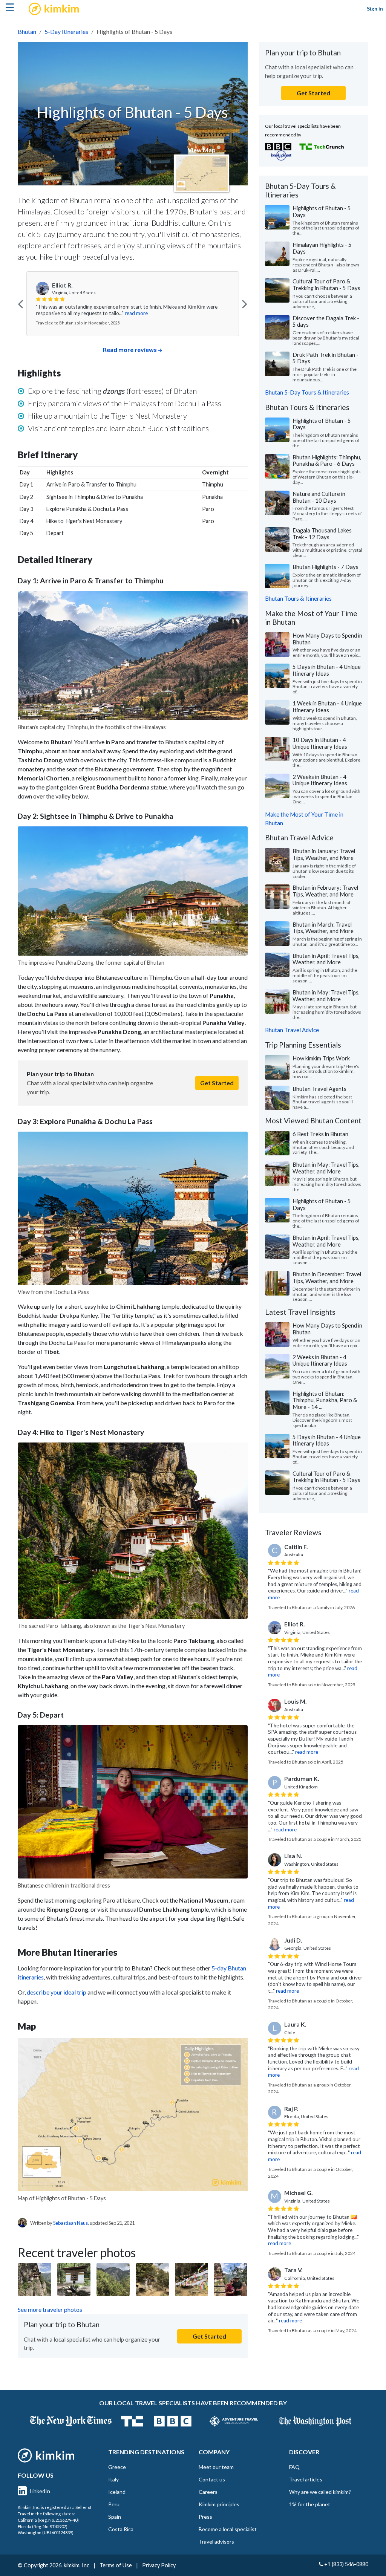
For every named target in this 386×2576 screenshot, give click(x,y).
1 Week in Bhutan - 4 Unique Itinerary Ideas (327, 707)
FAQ (294, 2467)
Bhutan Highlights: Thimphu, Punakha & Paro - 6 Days (327, 460)
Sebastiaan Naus (70, 2223)
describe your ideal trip (57, 1992)
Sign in (375, 8)
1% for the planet (310, 2504)
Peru (114, 2504)
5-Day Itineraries (66, 31)
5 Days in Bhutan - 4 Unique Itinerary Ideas (327, 670)
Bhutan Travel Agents (319, 1089)
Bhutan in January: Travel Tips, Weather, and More (324, 854)
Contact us (212, 2479)
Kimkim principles (219, 2504)
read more (136, 313)
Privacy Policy (159, 2565)
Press (205, 2517)
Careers (208, 2492)
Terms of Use (116, 2565)
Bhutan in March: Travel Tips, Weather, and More (323, 928)
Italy (113, 2479)
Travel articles (306, 2479)
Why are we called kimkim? (320, 2492)
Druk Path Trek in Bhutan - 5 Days (325, 358)
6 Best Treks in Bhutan (320, 1134)
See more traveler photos (50, 2309)
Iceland (117, 2492)
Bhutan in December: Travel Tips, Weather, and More (327, 1277)
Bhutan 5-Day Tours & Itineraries (307, 392)
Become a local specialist (228, 2529)
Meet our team (216, 2467)
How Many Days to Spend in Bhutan (327, 639)
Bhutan (27, 31)
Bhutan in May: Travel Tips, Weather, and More (326, 996)
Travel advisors (216, 2542)
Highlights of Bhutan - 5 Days (322, 211)
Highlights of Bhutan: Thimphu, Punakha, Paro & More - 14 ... (325, 1400)
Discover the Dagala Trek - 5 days (326, 321)
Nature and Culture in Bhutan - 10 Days (319, 497)
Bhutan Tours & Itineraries (298, 598)
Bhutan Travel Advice (292, 1030)
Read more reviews (130, 350)
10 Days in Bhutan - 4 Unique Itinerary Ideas (320, 743)
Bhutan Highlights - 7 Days (325, 567)
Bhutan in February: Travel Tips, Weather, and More (325, 891)
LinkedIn (40, 2491)
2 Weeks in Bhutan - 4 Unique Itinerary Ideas (320, 780)
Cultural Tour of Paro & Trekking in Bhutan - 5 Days (326, 285)
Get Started (217, 1083)
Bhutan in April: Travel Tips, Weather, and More (326, 959)
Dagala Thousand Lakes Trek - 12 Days (322, 534)
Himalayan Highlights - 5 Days (322, 248)
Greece (117, 2467)
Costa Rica (121, 2529)
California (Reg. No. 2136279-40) (48, 2520)
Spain (115, 2517)
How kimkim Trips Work (321, 1058)
